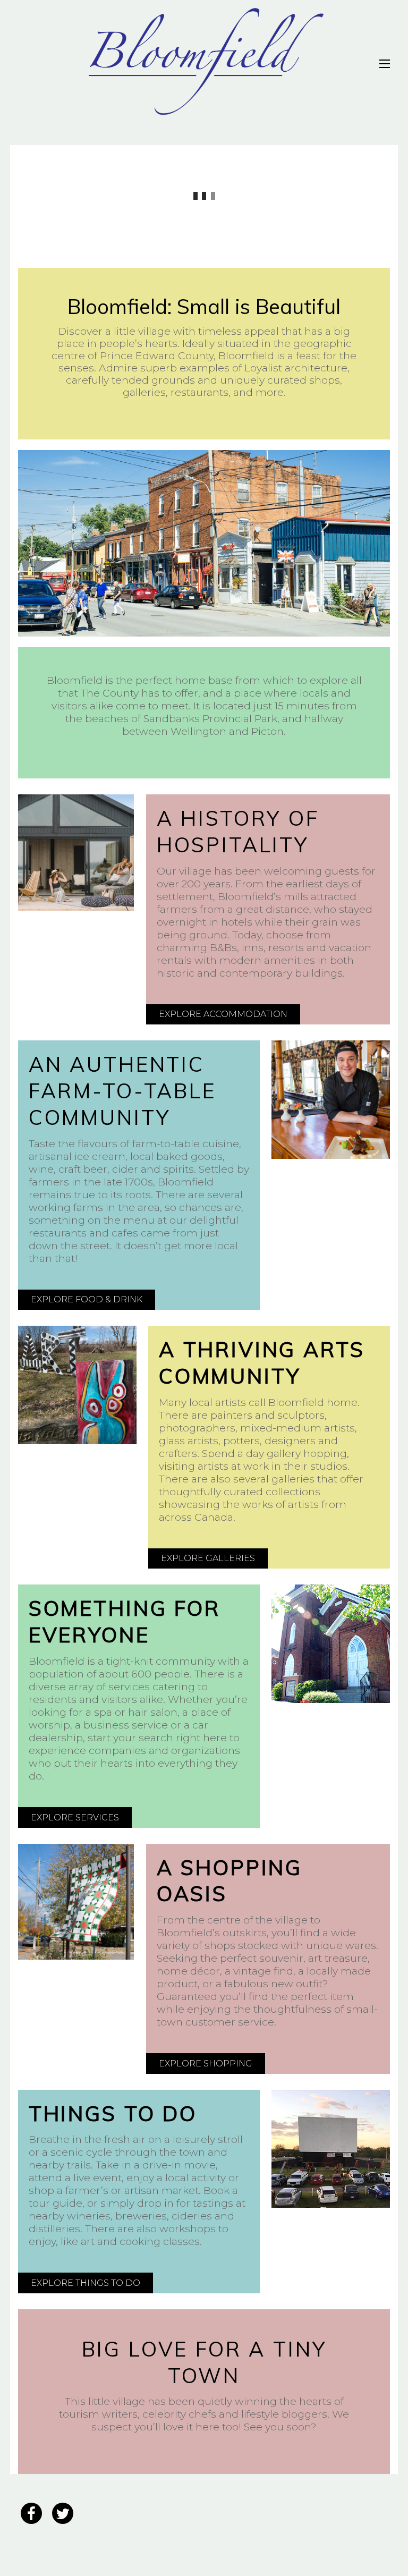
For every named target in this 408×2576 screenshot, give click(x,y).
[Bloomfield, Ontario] (204, 111)
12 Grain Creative (175, 2543)
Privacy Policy (135, 2508)
